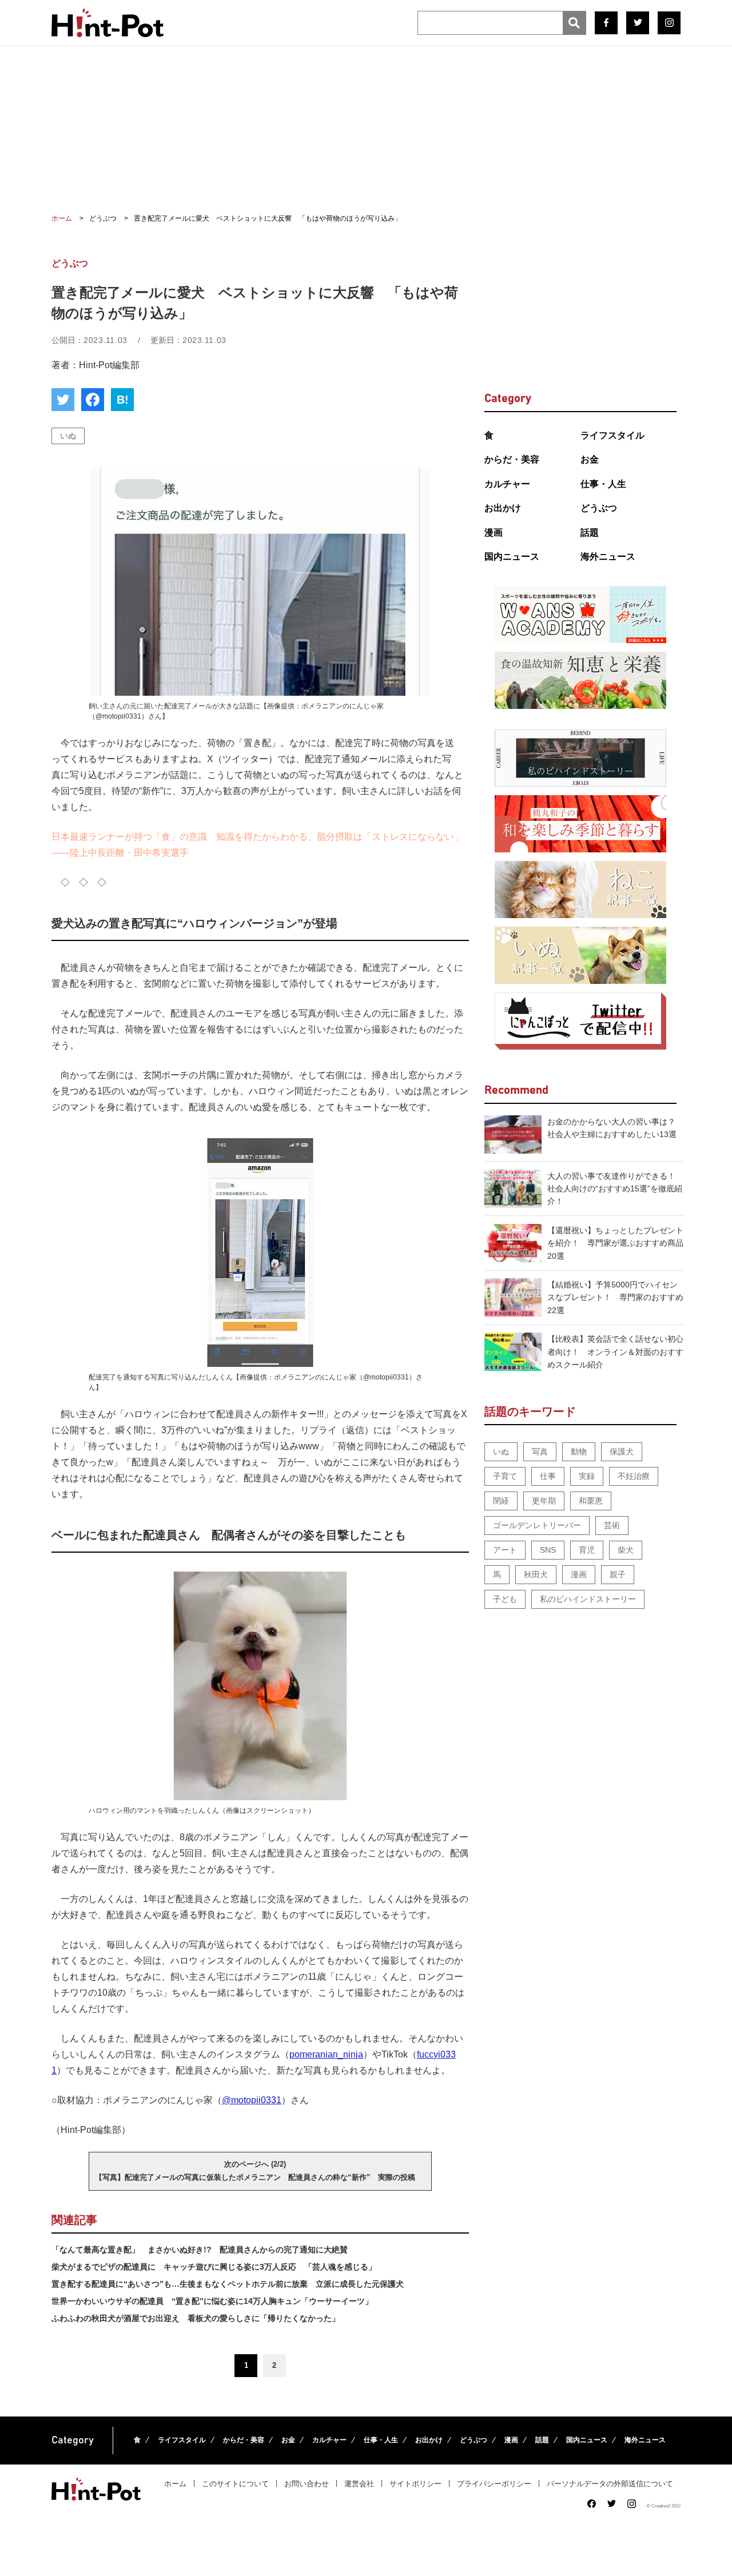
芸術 (612, 1525)
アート (505, 1550)
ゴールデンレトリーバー (537, 1525)
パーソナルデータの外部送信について (610, 2484)
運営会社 (359, 2484)
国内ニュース (512, 557)
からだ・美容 (512, 459)
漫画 (494, 533)
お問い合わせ (307, 2484)
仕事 (548, 1476)
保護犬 (622, 1452)
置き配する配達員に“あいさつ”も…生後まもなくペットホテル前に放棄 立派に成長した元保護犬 (228, 2284)
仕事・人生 (603, 484)
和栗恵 (591, 1501)
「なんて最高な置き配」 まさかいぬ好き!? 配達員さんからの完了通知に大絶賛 (200, 2250)
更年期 (544, 1501)
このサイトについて (235, 2484)
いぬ (68, 436)
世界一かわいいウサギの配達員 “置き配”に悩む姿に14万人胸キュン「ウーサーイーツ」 (212, 2301)
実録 (587, 1476)
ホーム (175, 2484)
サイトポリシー (415, 2484)
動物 (579, 1452)
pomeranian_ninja (326, 2054)
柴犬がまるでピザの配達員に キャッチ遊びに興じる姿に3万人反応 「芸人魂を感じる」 (214, 2267)
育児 (587, 1550)
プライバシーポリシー (494, 2484)
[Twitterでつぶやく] (63, 400)
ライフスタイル (612, 435)
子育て (505, 1476)
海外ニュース (608, 557)
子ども (505, 1599)
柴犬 (626, 1550)
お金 (590, 459)
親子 (618, 1574)
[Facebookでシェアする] (93, 400)
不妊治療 (634, 1476)
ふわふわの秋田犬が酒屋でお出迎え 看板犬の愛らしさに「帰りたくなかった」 (196, 2318)
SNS (548, 1550)
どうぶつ (599, 508)
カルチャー (507, 484)
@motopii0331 (252, 2100)
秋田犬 (536, 1574)
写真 (540, 1452)
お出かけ (503, 508)
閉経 (501, 1501)
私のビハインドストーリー (588, 1599)
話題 (590, 533)
